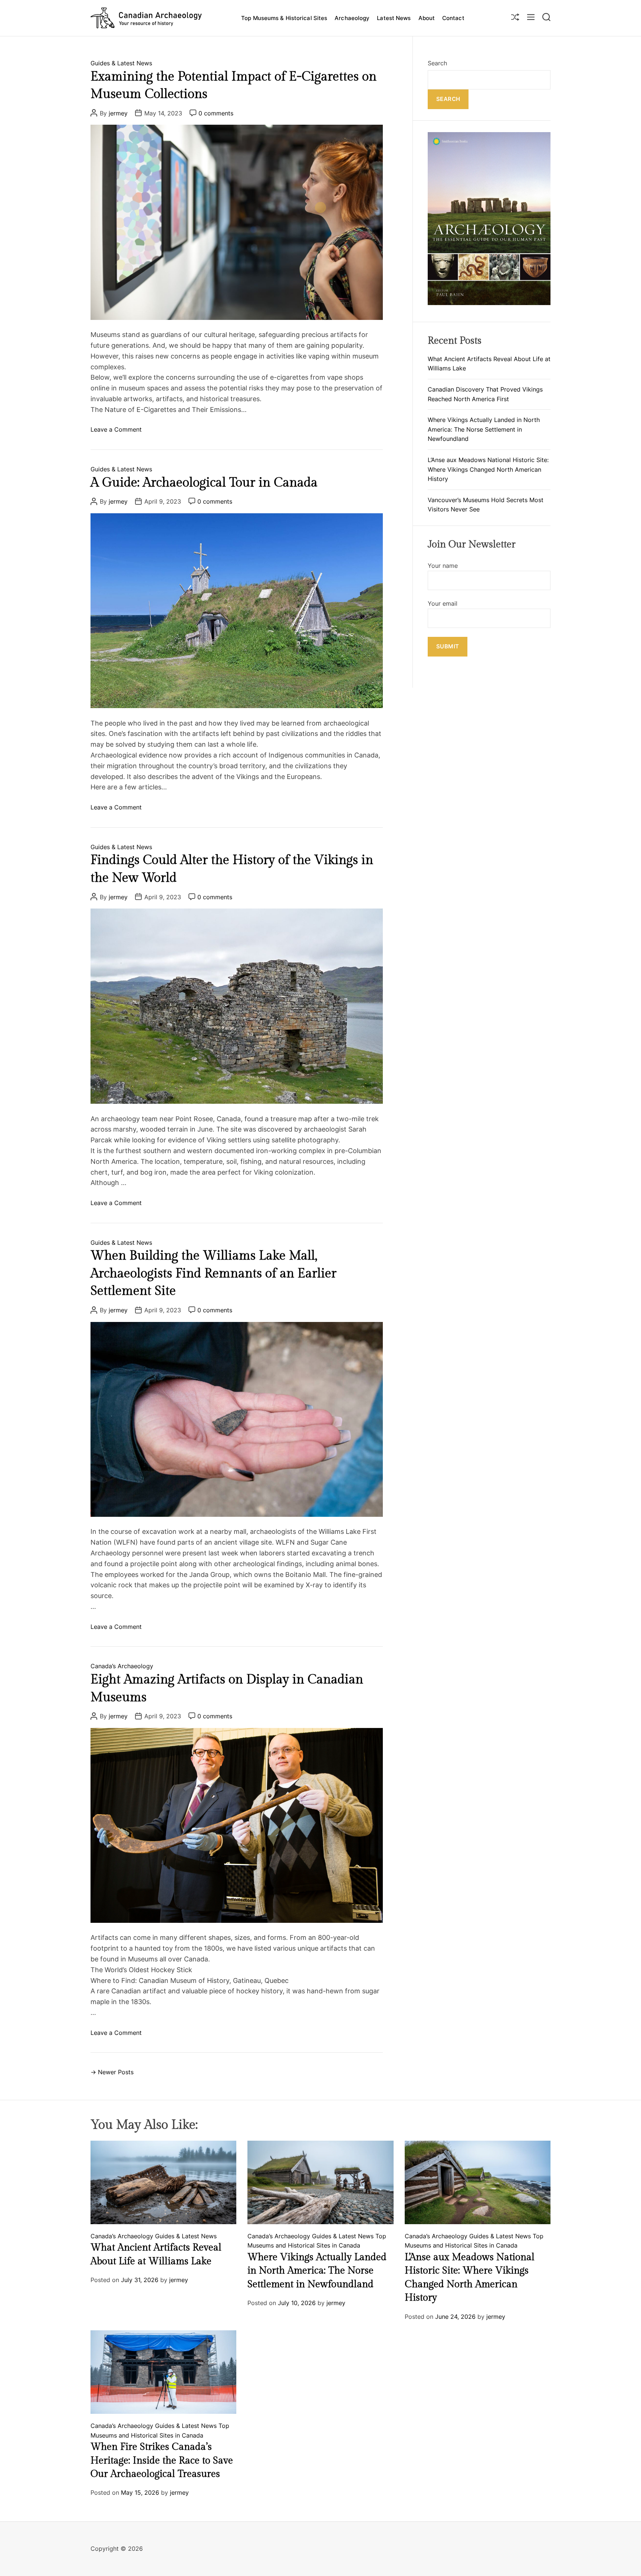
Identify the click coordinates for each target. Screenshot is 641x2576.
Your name (443, 566)
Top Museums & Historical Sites (284, 18)
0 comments (216, 113)
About (427, 18)
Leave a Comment (116, 430)
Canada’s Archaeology (122, 1666)
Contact (453, 18)
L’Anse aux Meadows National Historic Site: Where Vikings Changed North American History (488, 469)
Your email (443, 604)
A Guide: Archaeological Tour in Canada (204, 483)
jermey (118, 113)
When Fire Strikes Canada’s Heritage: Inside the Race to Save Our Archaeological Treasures (162, 2460)
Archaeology (352, 18)
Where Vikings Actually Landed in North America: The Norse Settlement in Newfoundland (484, 430)
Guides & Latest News (121, 63)
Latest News (394, 18)
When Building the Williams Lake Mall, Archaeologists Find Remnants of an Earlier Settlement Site (213, 1274)
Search (437, 63)
